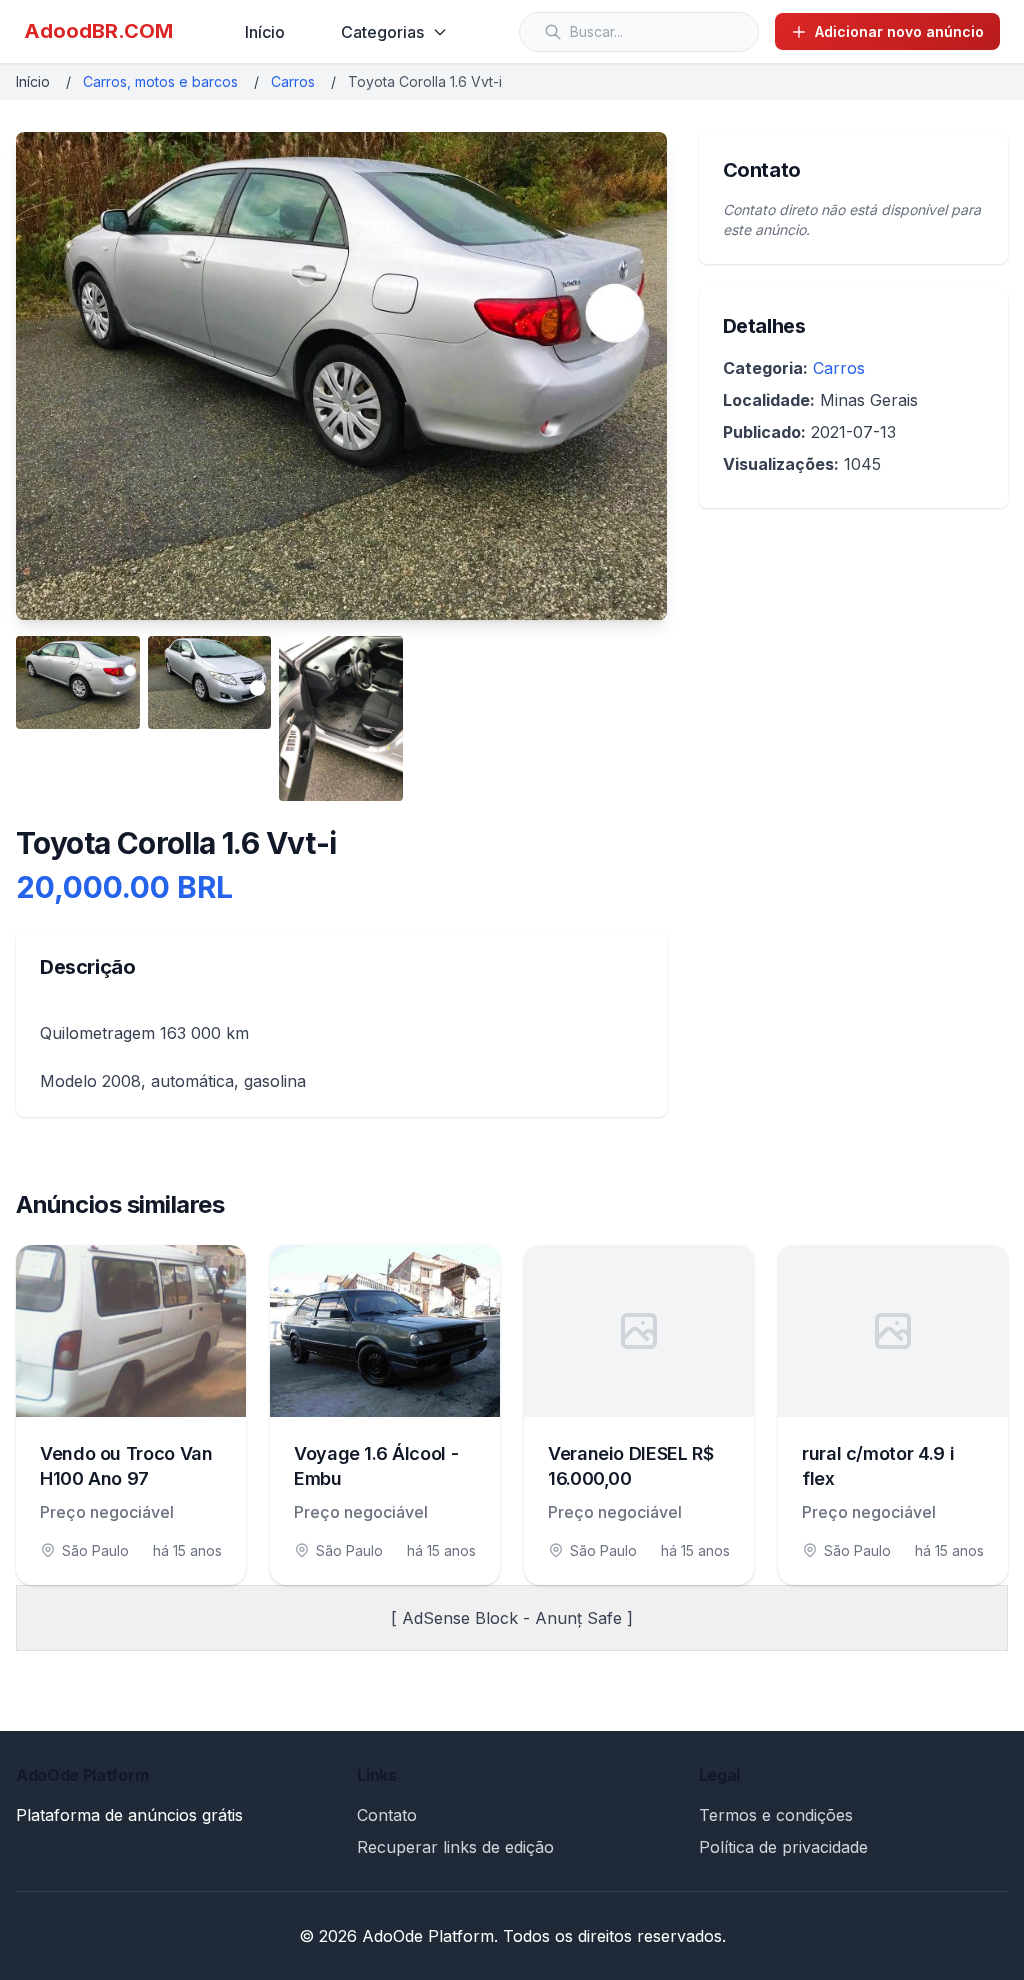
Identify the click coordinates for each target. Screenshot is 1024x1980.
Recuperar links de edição (455, 1847)
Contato (387, 1815)
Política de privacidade (783, 1847)
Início (265, 32)
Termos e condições (776, 1815)
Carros (293, 81)
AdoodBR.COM (98, 31)
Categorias (382, 32)
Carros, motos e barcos (160, 81)
